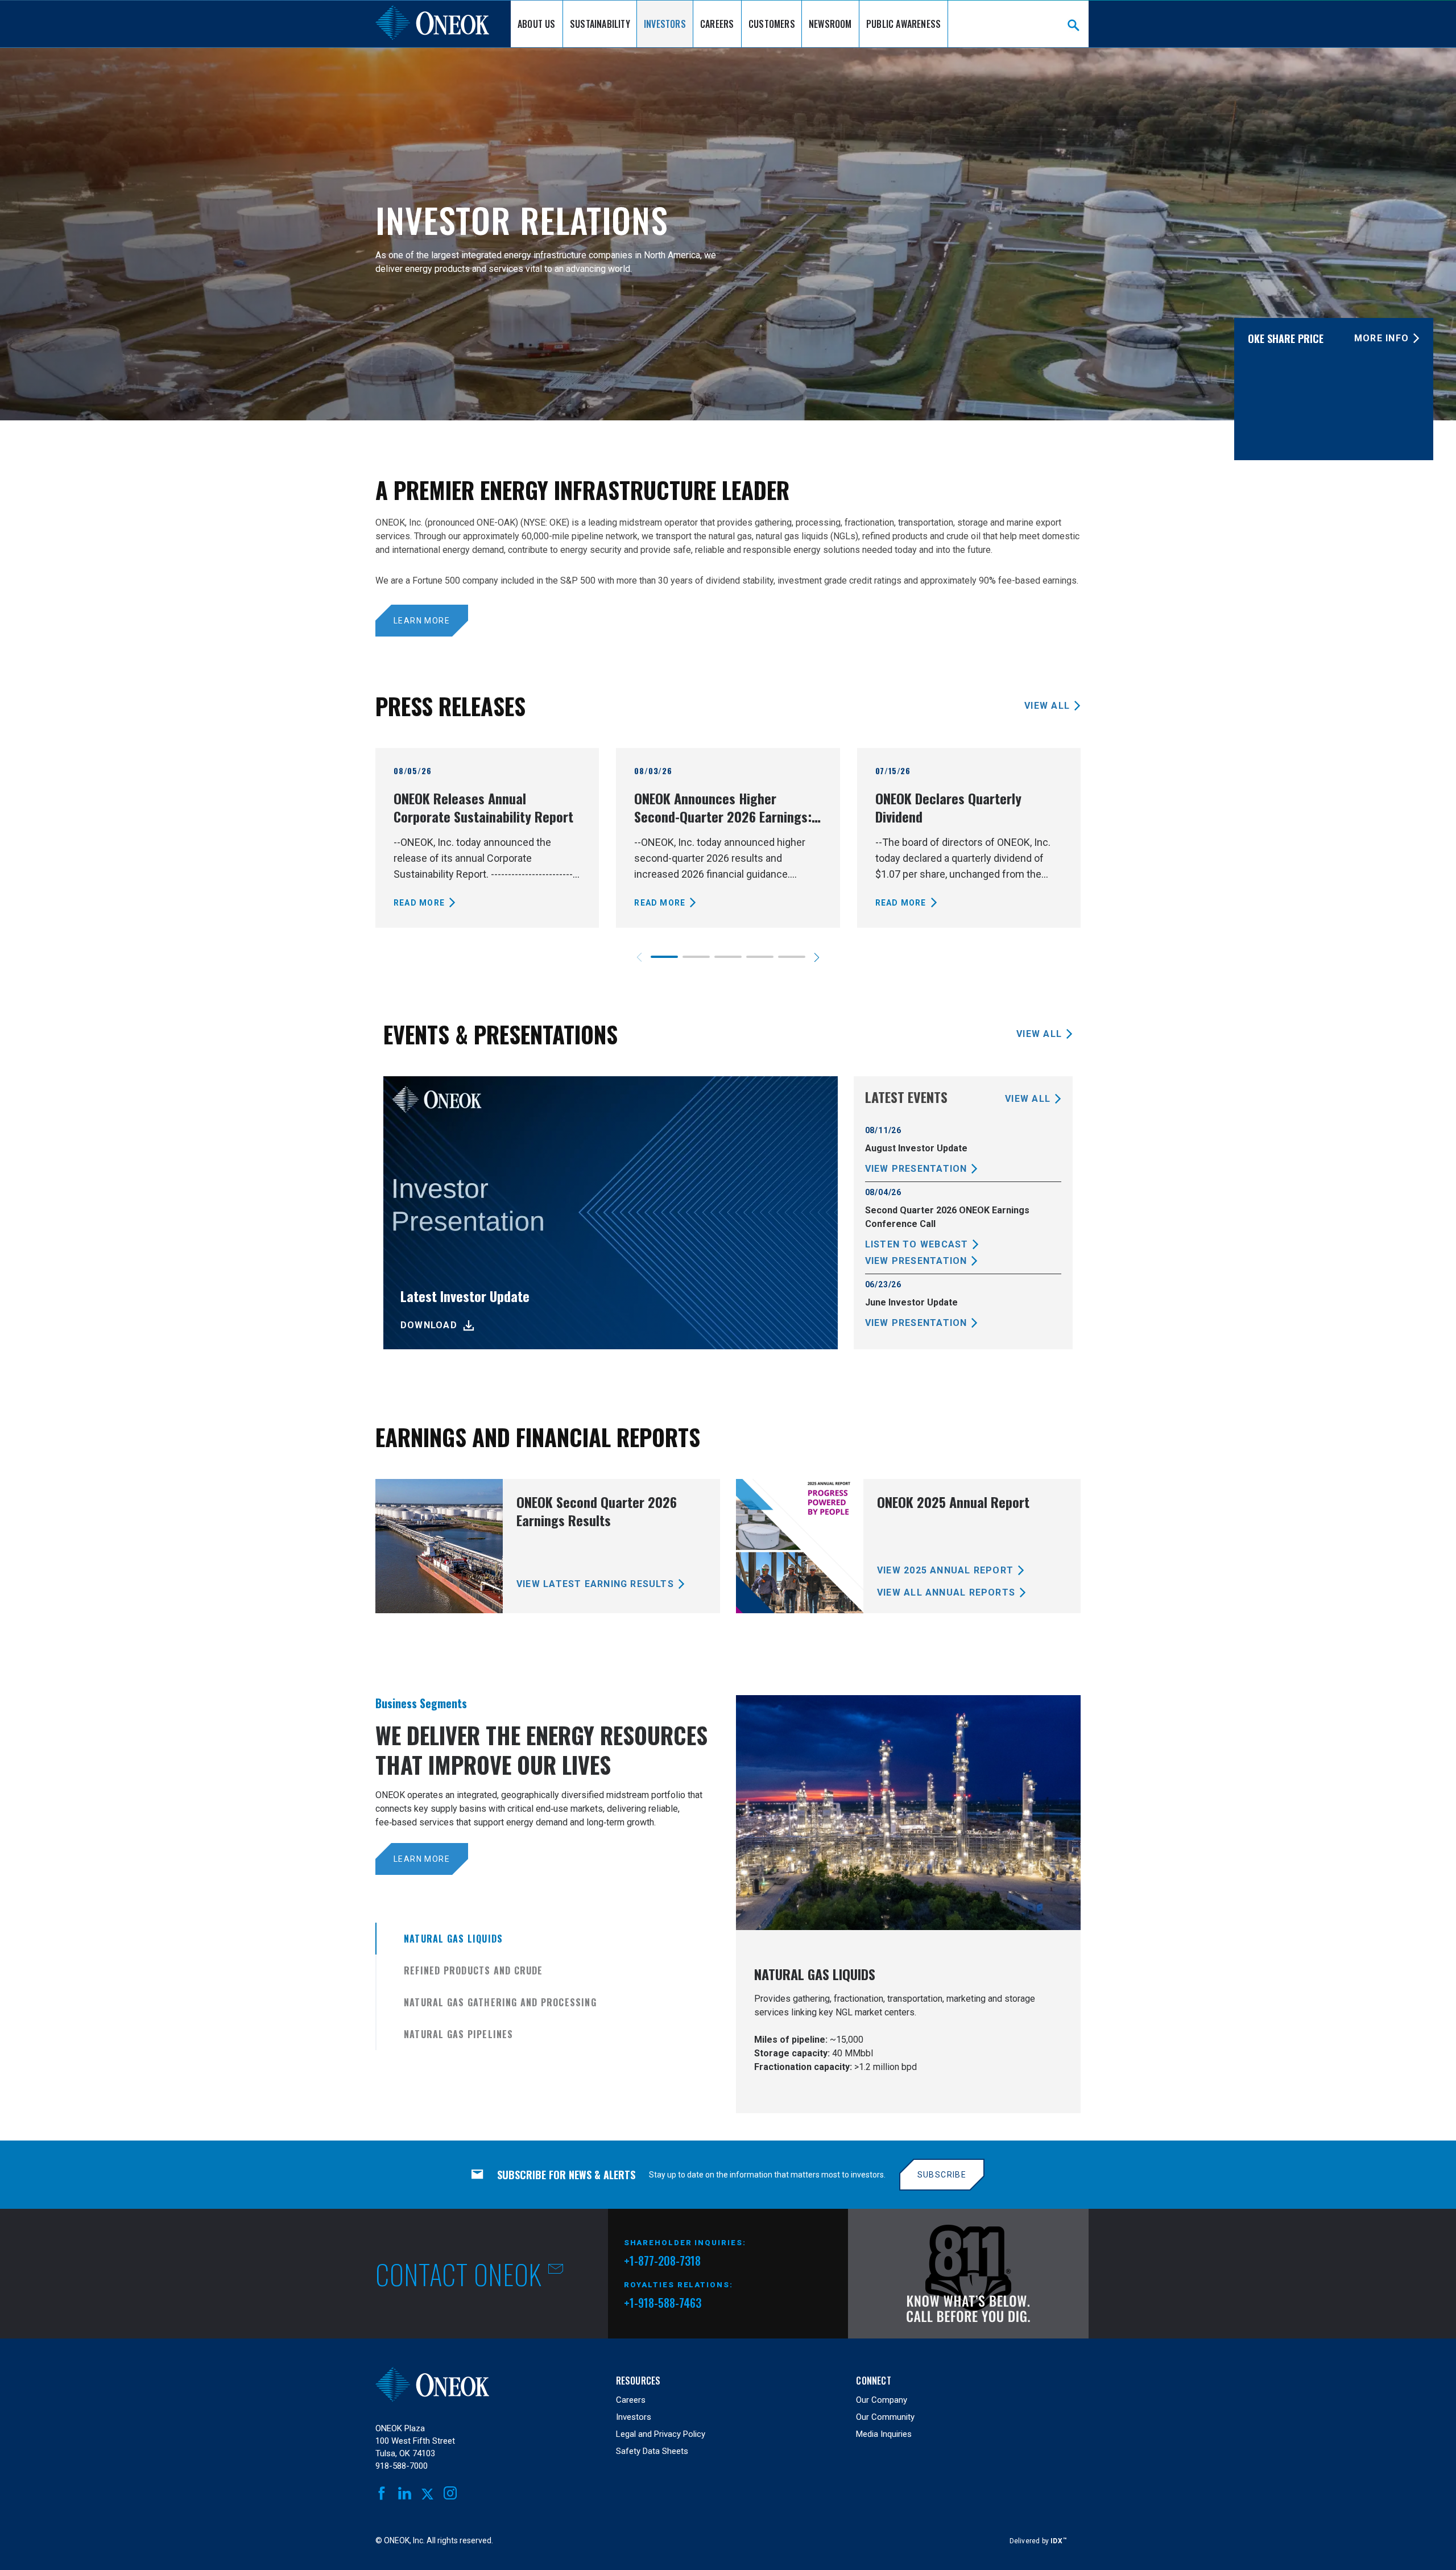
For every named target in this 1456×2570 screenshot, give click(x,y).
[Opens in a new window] (968, 2274)
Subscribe (942, 2175)
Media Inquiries (884, 2434)
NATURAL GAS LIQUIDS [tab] (453, 1939)
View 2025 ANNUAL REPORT (945, 1570)
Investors (665, 24)
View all (1047, 706)
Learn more (422, 621)
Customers (772, 24)
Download (429, 1325)
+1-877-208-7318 (662, 2262)
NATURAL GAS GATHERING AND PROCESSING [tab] (500, 2002)
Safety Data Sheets (652, 2451)
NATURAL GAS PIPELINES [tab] (459, 2034)
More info (1381, 338)
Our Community (885, 2417)
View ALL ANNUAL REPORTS (946, 1592)
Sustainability (600, 24)
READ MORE (419, 903)
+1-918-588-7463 (663, 2303)
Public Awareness (903, 24)
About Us (537, 24)
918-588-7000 (402, 2466)
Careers (717, 24)
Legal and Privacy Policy (661, 2434)
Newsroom (830, 24)
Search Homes (1074, 25)
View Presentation (916, 1169)
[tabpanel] (908, 1904)
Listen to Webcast (917, 1244)
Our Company (882, 2400)
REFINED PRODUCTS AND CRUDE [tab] (473, 1970)
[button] (817, 957)
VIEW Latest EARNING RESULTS (595, 1584)
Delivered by (1038, 2541)
